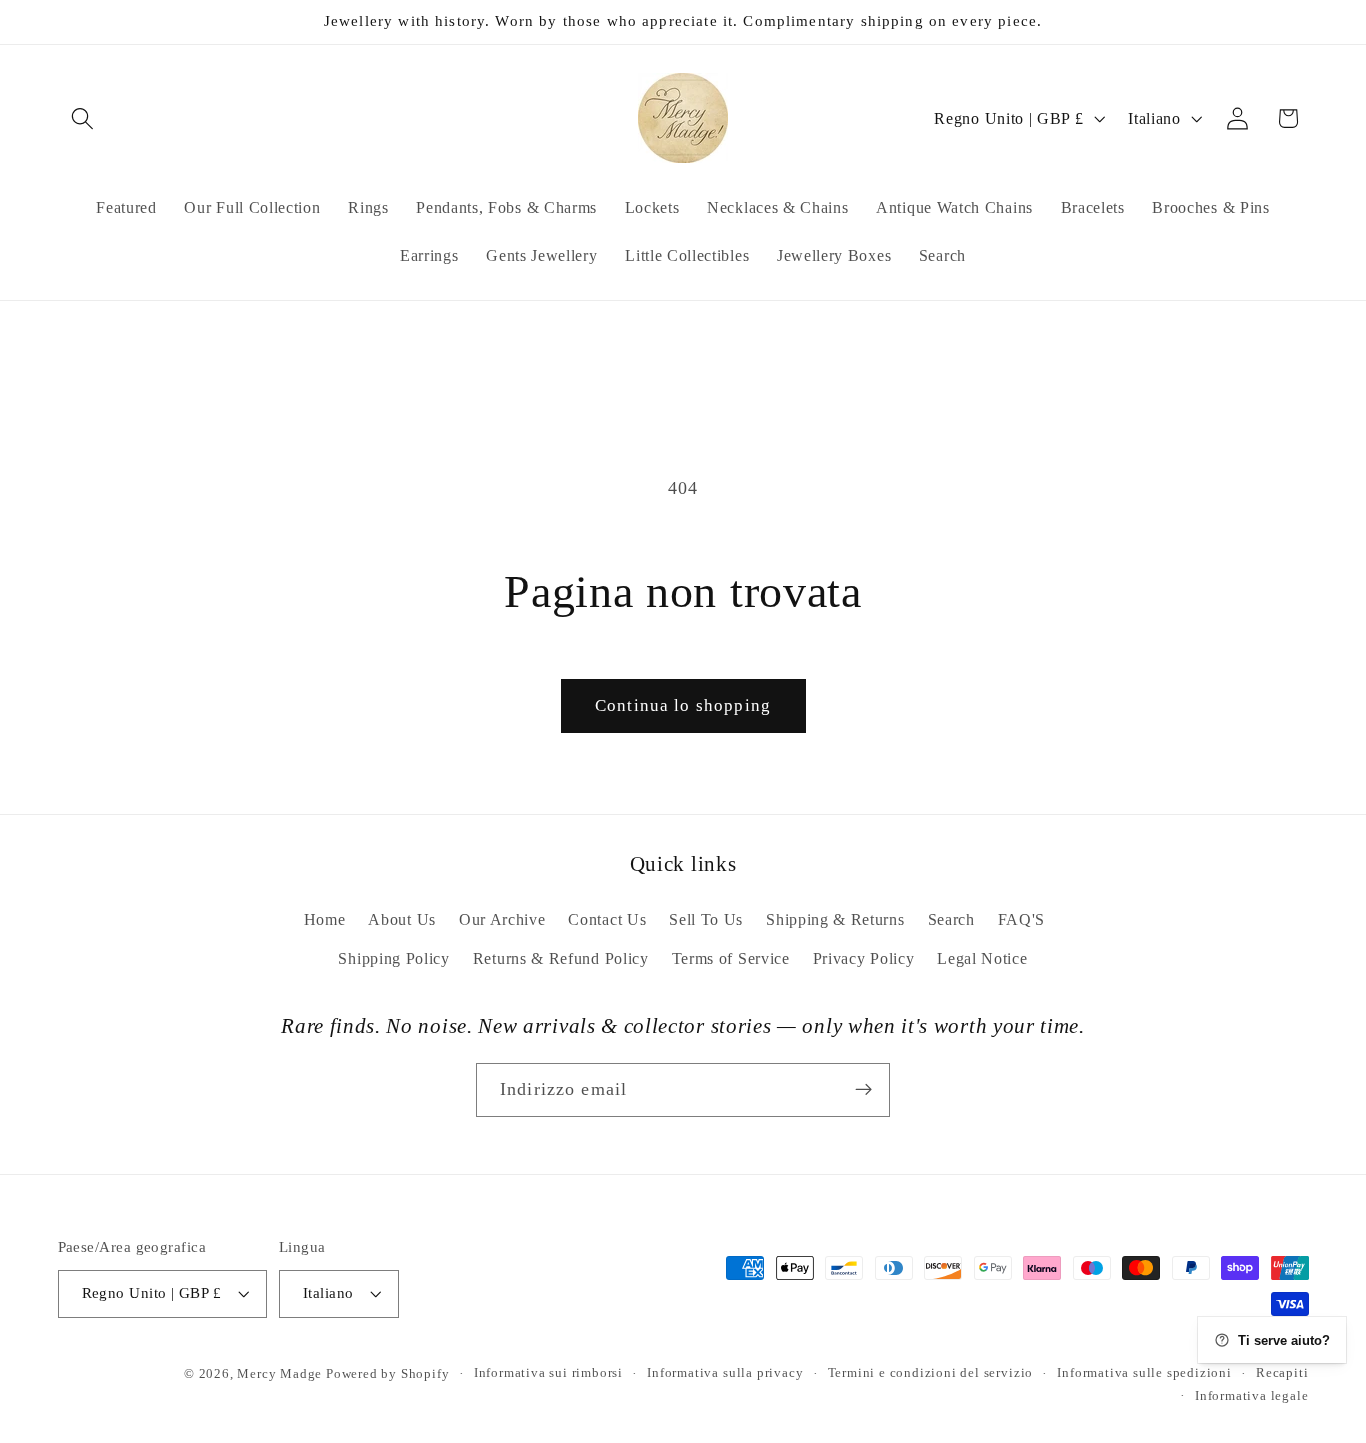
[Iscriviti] (863, 1089)
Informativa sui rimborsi (548, 1374)
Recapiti (1282, 1374)
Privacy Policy (864, 958)
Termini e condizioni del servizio (931, 1374)
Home (325, 919)
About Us (402, 919)
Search (951, 919)
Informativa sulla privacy (725, 1374)
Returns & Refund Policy (561, 958)
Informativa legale (1252, 1396)
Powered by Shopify (388, 1374)
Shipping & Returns (835, 919)
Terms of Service (731, 958)
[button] (83, 118)
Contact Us (607, 919)
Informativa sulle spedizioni (1144, 1374)
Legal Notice (982, 958)
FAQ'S (1021, 919)
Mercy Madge (281, 1374)
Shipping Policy (393, 958)
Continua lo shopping (683, 705)
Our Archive (502, 919)
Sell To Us (706, 919)
